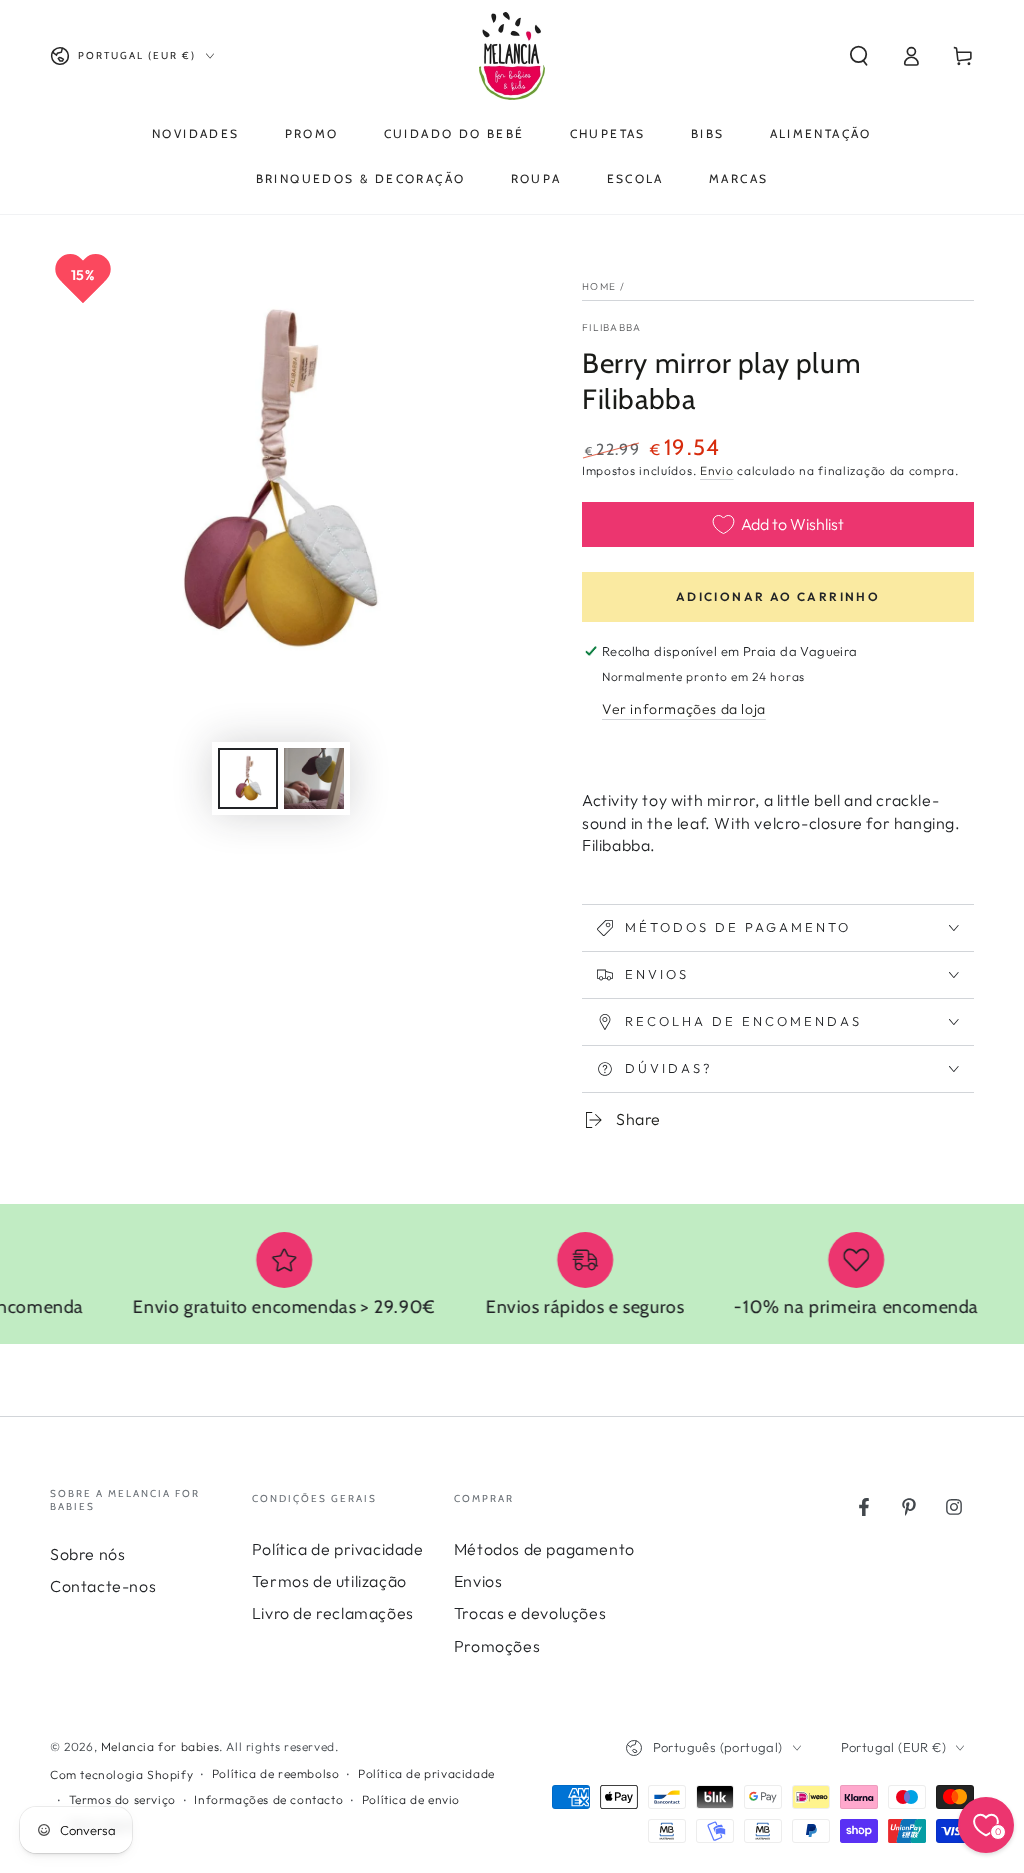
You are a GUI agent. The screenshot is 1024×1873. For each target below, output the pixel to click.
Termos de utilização (329, 1581)
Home (599, 286)
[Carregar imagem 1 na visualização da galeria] (248, 778)
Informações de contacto (268, 1799)
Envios (478, 1581)
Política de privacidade (338, 1549)
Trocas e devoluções (530, 1613)
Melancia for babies (160, 1746)
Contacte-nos (103, 1586)
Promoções (497, 1646)
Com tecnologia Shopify (121, 1774)
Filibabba (612, 327)
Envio (717, 470)
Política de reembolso (276, 1773)
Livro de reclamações (333, 1613)
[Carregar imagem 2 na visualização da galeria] (314, 778)
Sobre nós (87, 1554)
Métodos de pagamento (544, 1549)
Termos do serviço (122, 1799)
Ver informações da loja (684, 709)
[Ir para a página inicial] (512, 56)
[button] (859, 56)
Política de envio (411, 1799)
